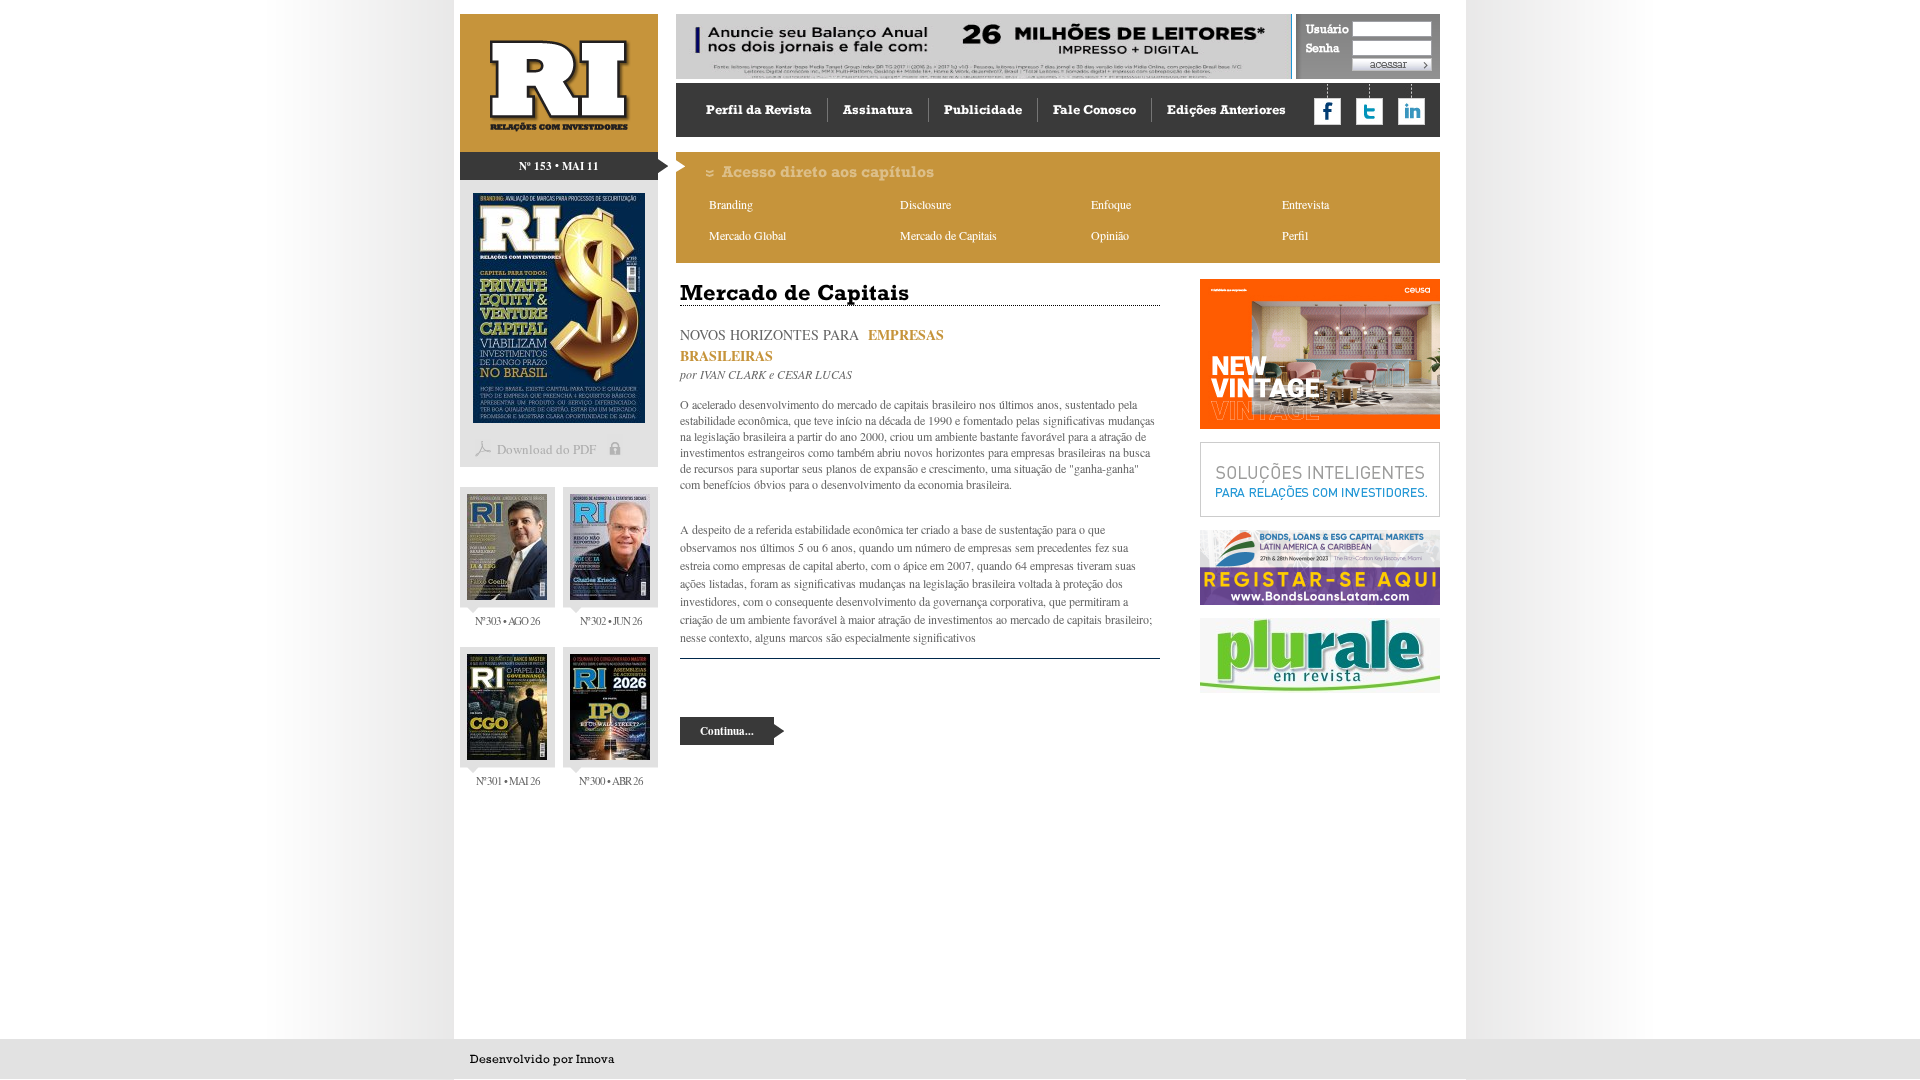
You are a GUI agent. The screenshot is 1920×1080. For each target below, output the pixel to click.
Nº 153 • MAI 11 (559, 166)
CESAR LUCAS (814, 374)
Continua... (727, 731)
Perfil (1295, 235)
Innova (595, 1059)
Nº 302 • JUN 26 (611, 620)
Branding (731, 204)
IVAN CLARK (733, 374)
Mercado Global (747, 235)
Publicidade (983, 109)
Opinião (1110, 235)
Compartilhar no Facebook (1327, 111)
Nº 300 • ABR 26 (611, 780)
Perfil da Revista (759, 109)
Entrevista (1305, 204)
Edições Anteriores (1226, 109)
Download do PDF (546, 449)
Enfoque (1111, 204)
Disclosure (925, 204)
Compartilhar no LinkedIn (1411, 111)
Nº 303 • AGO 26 (507, 620)
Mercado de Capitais (948, 235)
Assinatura (878, 109)
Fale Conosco (1094, 109)
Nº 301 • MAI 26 (508, 780)
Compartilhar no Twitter (1369, 111)
